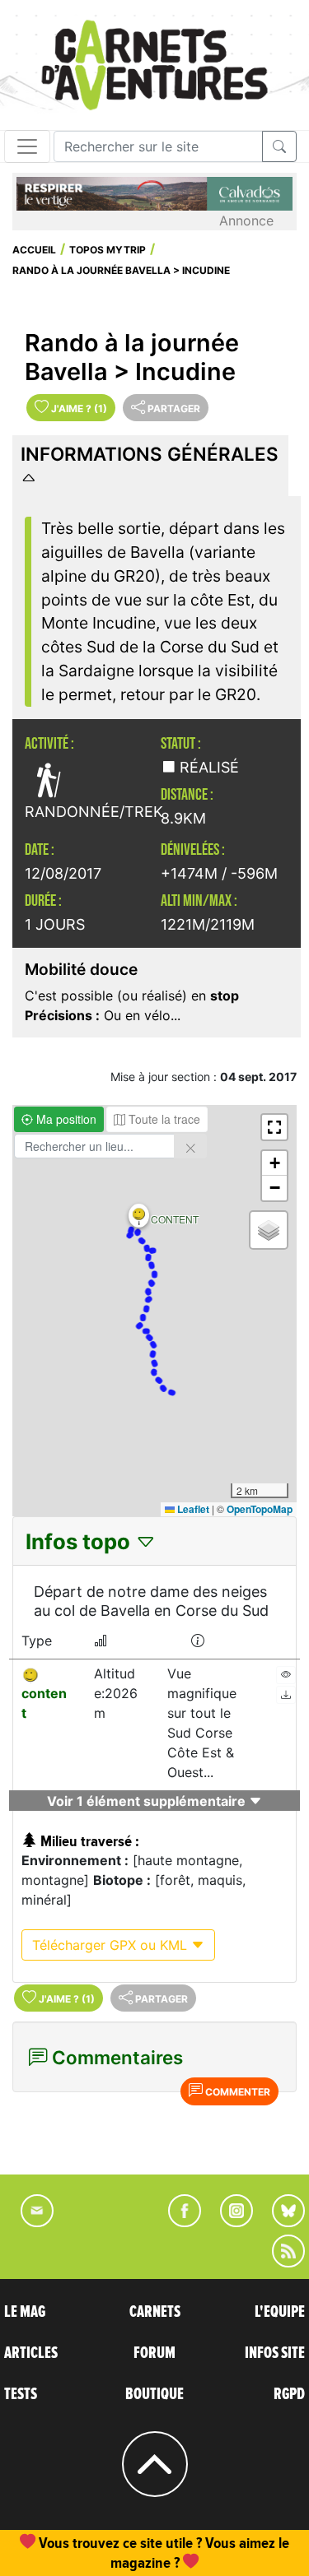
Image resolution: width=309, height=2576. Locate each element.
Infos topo (80, 1541)
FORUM (154, 2353)
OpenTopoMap (260, 1509)
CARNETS (155, 2312)
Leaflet (192, 1509)
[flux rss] (280, 2263)
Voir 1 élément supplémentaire (148, 1801)
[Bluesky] (280, 2222)
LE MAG (25, 2312)
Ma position (65, 1119)
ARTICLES (31, 2353)
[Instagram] (229, 2222)
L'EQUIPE (280, 2312)
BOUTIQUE (154, 2394)
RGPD (289, 2394)
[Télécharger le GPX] (286, 1695)
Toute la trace (163, 1119)
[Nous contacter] (29, 2222)
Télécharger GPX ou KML (112, 1945)
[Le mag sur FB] (178, 2222)
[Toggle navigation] (27, 146)
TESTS (21, 2394)
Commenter (236, 2092)
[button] (139, 1216)
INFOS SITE (275, 2353)
